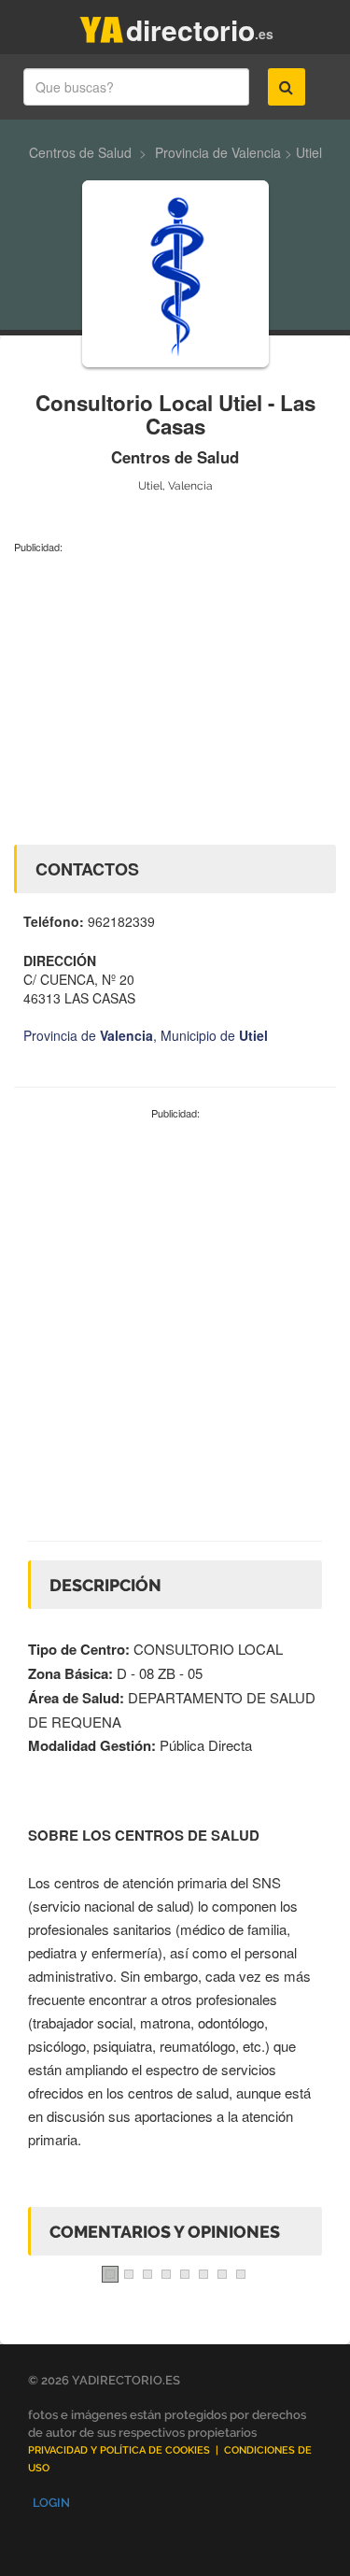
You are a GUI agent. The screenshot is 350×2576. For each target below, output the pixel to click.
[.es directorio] (102, 26)
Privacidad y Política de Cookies (119, 2450)
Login (51, 2503)
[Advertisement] (175, 695)
